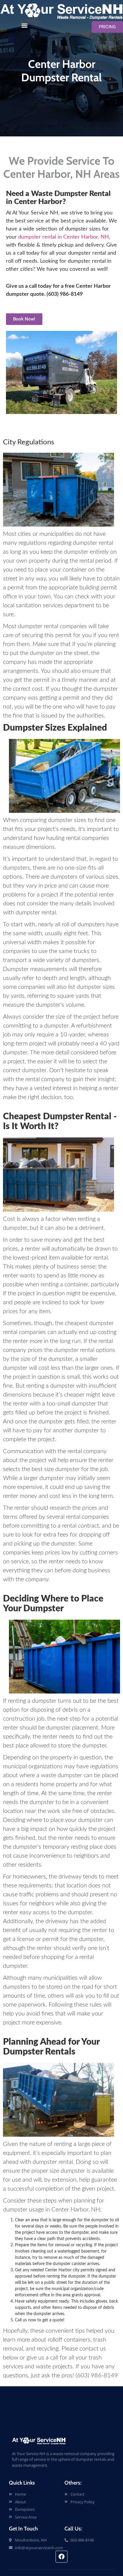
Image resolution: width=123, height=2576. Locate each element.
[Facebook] (61, 2557)
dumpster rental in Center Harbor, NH (64, 237)
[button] (25, 25)
